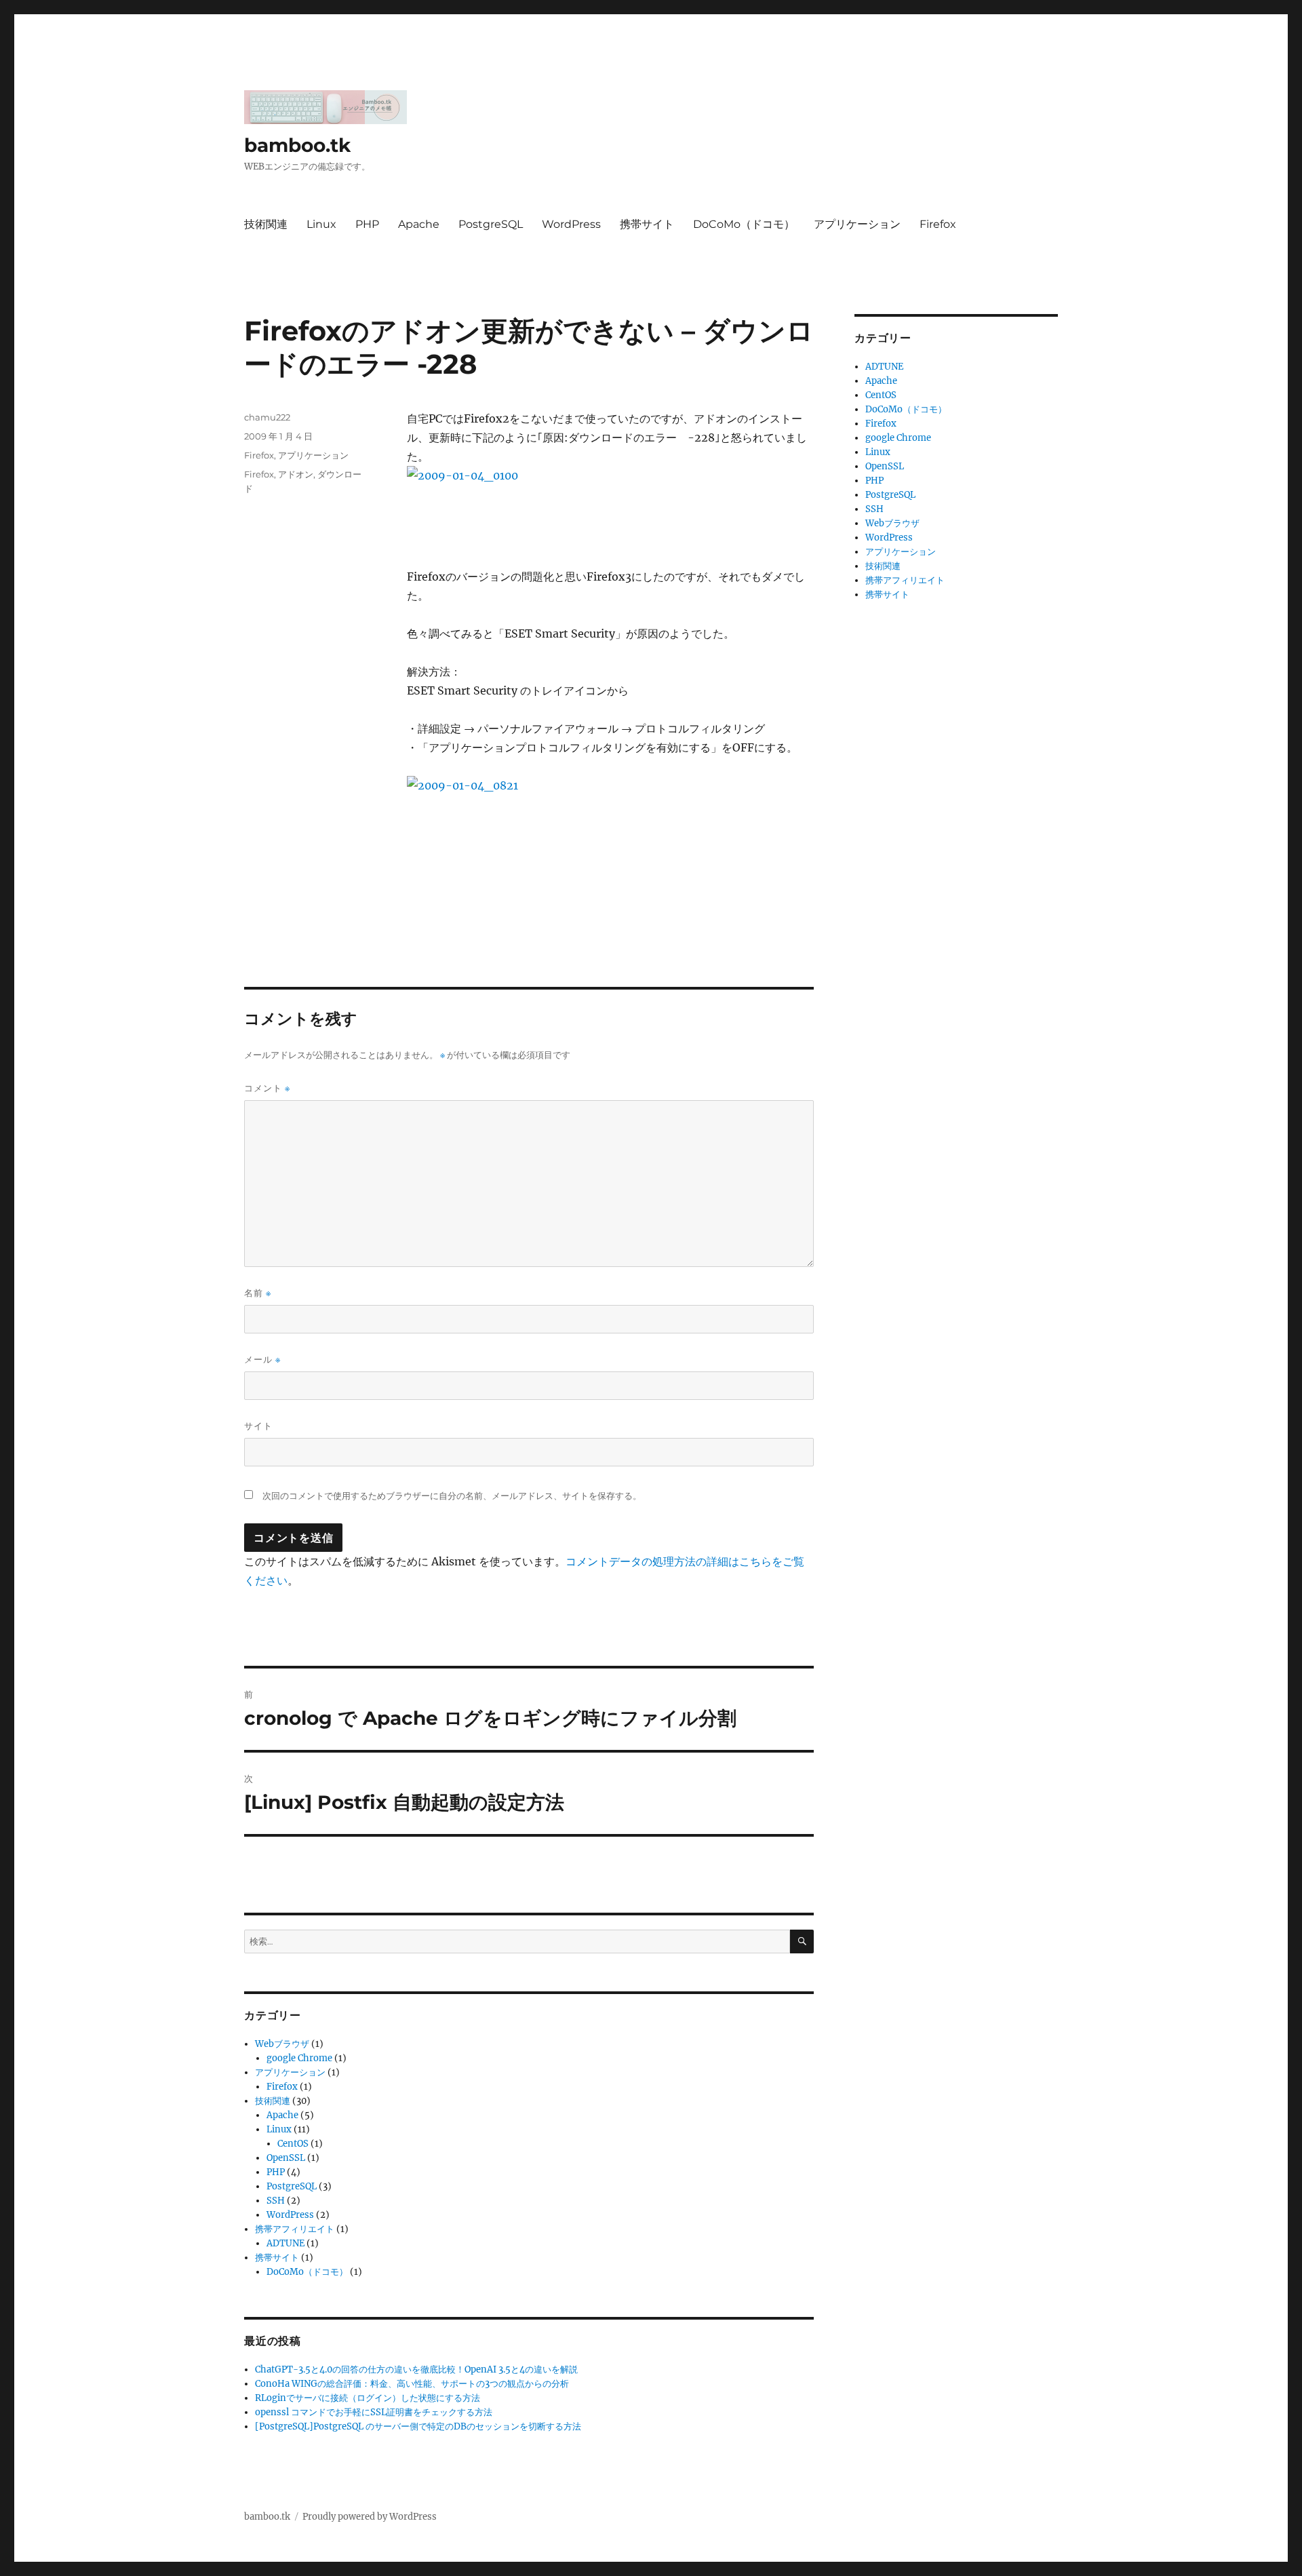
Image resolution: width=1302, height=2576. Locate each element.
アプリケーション (857, 224)
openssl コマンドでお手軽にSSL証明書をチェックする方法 (374, 2412)
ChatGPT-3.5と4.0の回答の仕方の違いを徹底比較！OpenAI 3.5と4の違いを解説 (416, 2369)
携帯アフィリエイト (295, 2229)
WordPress (571, 224)
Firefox (938, 224)
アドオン (296, 474)
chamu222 (267, 417)
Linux (321, 224)
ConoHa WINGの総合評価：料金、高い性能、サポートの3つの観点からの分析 (412, 2384)
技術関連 (266, 224)
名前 (258, 1293)
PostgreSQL (491, 224)
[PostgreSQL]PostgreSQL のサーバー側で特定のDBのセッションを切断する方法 (418, 2426)
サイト (258, 1426)
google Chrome (299, 2058)
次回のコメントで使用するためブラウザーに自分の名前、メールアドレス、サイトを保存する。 (452, 1496)
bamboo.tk (297, 145)
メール (262, 1360)
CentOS (293, 2144)
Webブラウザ (282, 2044)
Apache (419, 224)
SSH (276, 2201)
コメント (267, 1088)
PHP (367, 224)
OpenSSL (286, 2158)
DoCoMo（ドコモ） (744, 224)
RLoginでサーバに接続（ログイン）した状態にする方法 (368, 2398)
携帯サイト (647, 224)
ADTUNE (285, 2243)
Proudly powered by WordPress (370, 2517)
